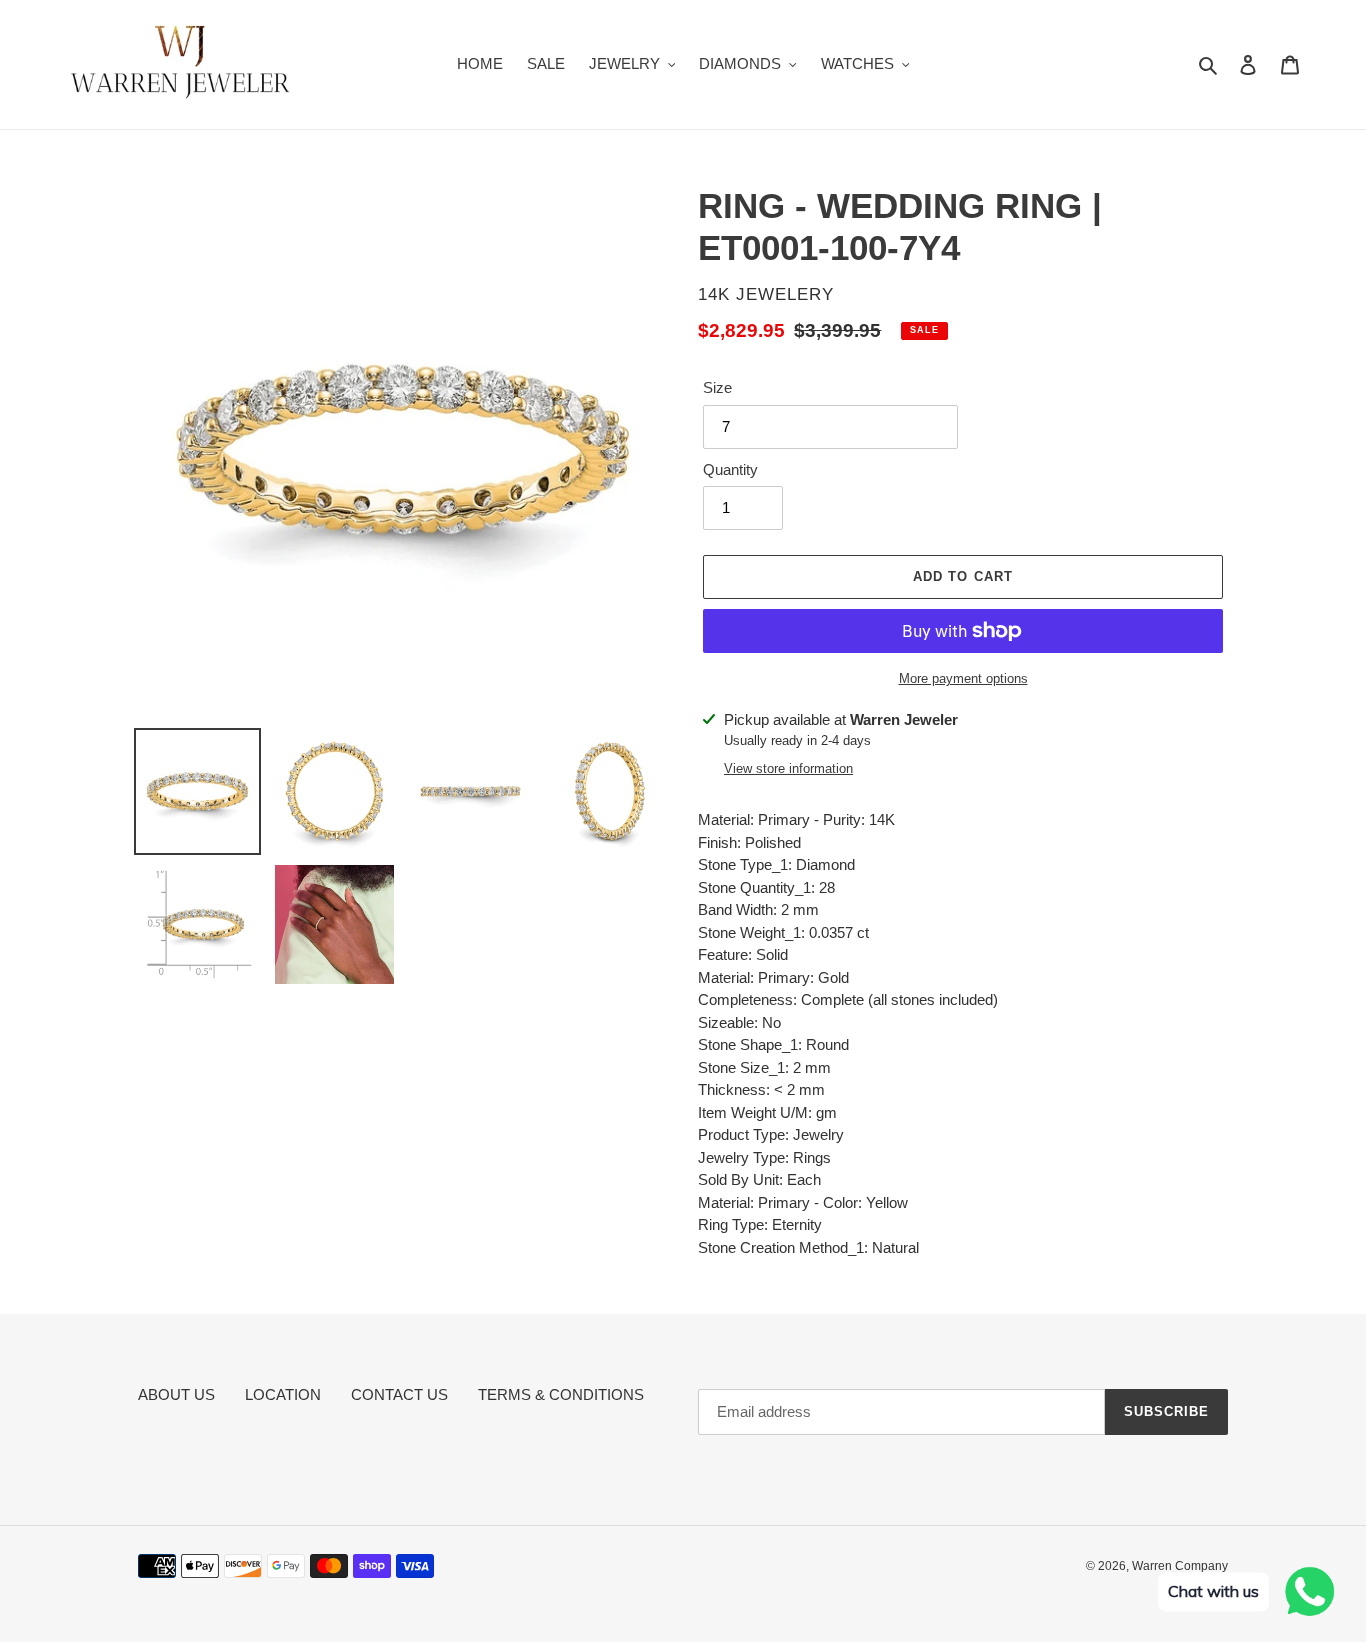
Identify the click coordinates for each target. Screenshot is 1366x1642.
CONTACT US (399, 1394)
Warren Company (1180, 1566)
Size (717, 387)
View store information (788, 768)
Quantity (730, 469)
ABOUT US (176, 1394)
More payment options (963, 678)
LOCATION (283, 1394)
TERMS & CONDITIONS (561, 1394)
